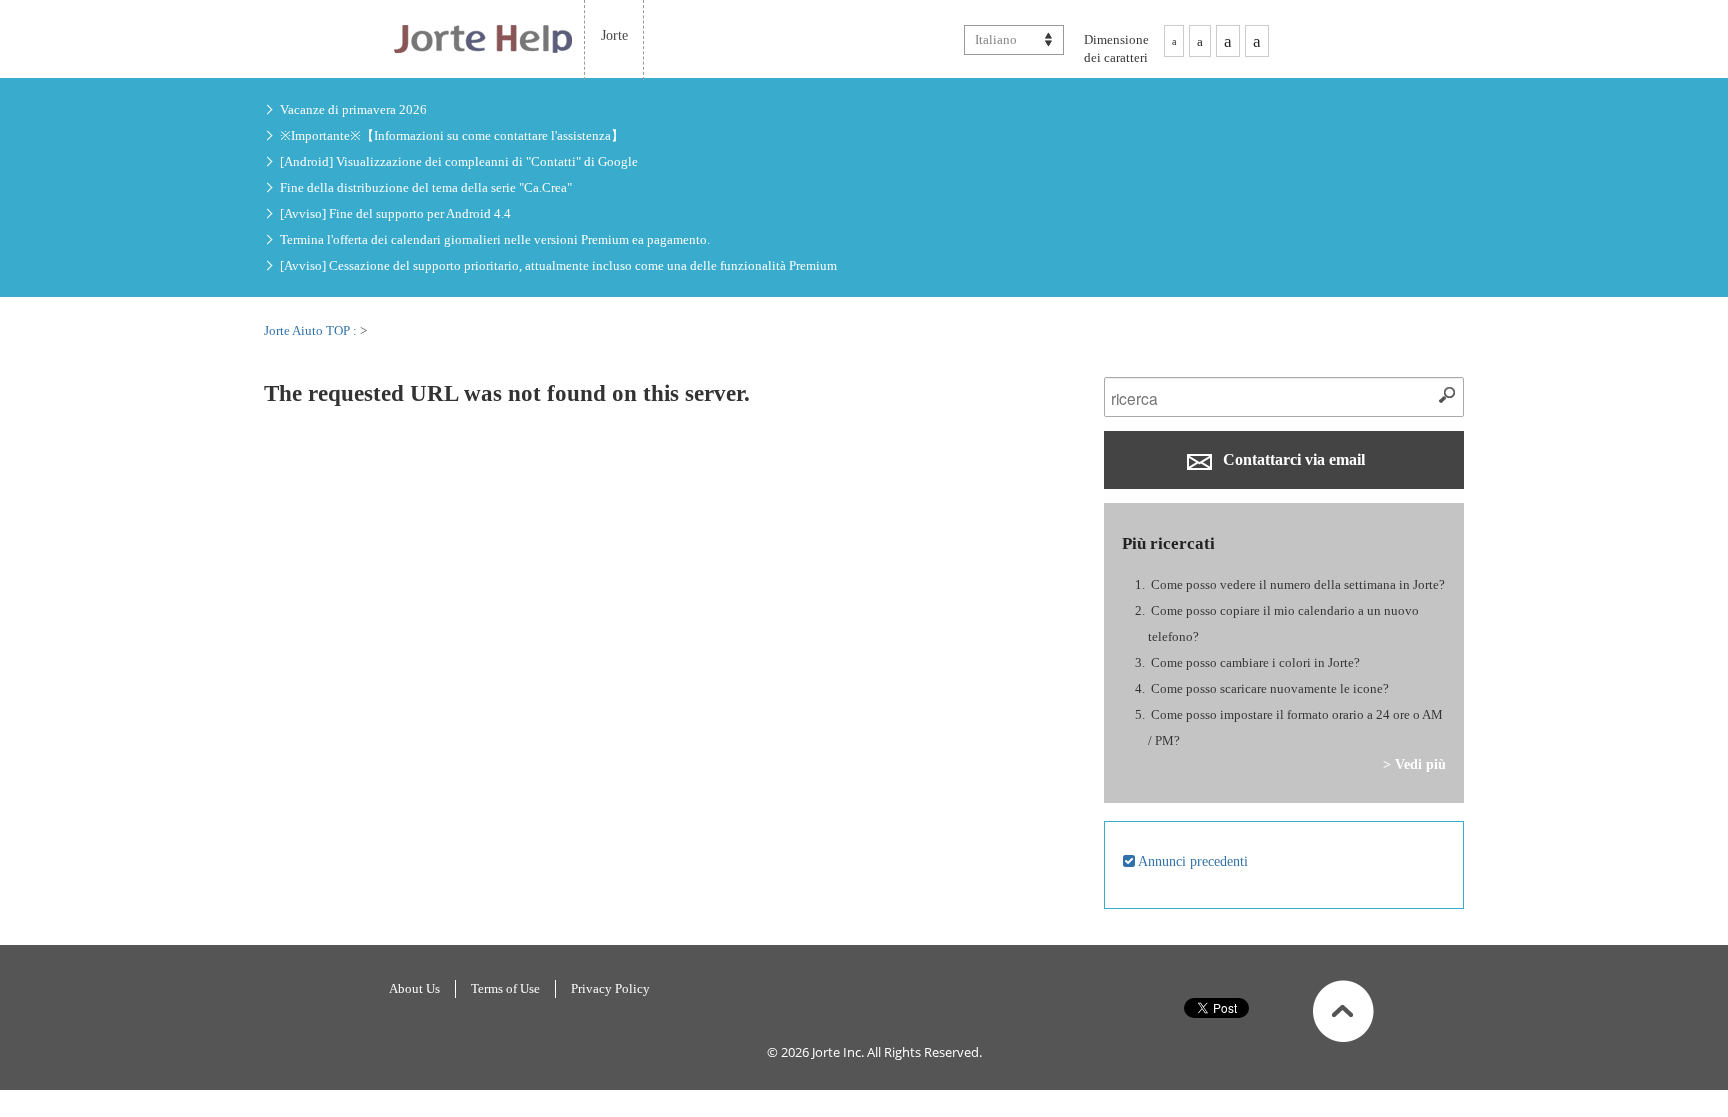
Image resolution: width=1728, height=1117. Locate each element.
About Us (414, 988)
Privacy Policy (610, 988)
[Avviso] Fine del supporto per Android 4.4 (395, 213)
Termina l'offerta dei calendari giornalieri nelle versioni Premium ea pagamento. (495, 239)
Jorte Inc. (838, 1052)
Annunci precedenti (1191, 861)
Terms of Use (505, 988)
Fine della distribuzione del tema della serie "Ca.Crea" (426, 187)
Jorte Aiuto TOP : (312, 330)
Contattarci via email (1292, 459)
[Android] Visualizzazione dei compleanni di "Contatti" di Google (459, 161)
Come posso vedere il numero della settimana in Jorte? (1298, 584)
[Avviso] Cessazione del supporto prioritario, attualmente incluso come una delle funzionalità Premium (558, 265)
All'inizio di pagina (1343, 1011)
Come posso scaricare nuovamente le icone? (1270, 688)
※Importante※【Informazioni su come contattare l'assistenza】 (452, 135)
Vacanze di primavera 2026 (353, 109)
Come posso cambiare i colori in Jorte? (1255, 662)
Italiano (996, 39)
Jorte (614, 35)
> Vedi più (1414, 764)
